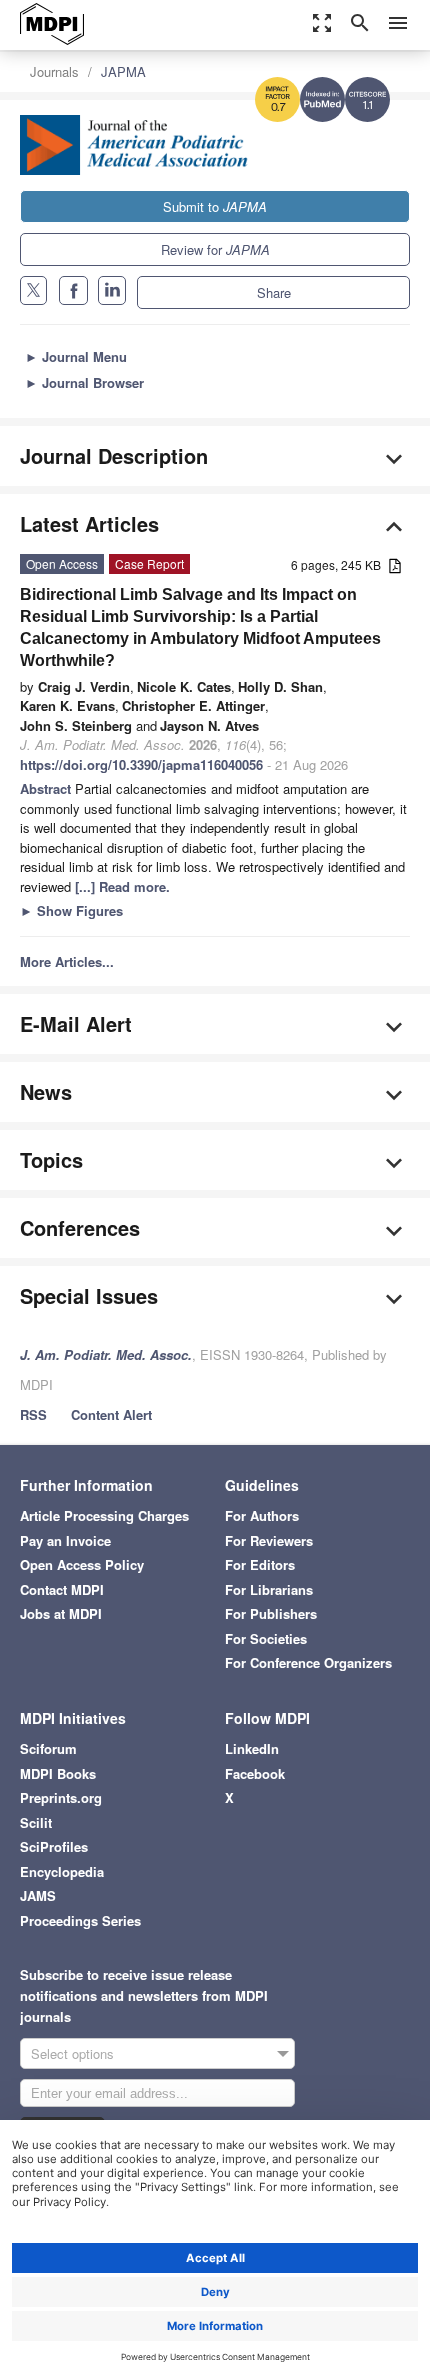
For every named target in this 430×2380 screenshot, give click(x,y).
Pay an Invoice (65, 1540)
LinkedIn (252, 1748)
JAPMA (123, 71)
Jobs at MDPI (61, 1613)
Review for (215, 249)
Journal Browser (84, 382)
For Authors (262, 1515)
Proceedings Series (80, 1920)
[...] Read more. (122, 886)
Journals (54, 71)
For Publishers (271, 1613)
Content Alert (111, 1414)
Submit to (215, 206)
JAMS (38, 1895)
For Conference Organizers (308, 1662)
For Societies (266, 1638)
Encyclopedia (62, 1871)
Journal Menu (76, 356)
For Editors (260, 1564)
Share (274, 292)
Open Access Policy (82, 1564)
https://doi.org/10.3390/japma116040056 (141, 764)
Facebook (255, 1773)
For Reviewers (269, 1540)
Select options (72, 2053)
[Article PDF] (395, 566)
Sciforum (48, 1748)
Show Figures (71, 910)
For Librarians (269, 1589)
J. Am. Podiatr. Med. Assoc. (106, 1354)
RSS (33, 1414)
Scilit (36, 1822)
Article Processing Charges (104, 1515)
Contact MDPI (62, 1589)
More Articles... (67, 961)
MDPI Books (58, 1773)
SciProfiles (54, 1846)
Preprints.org (61, 1797)
